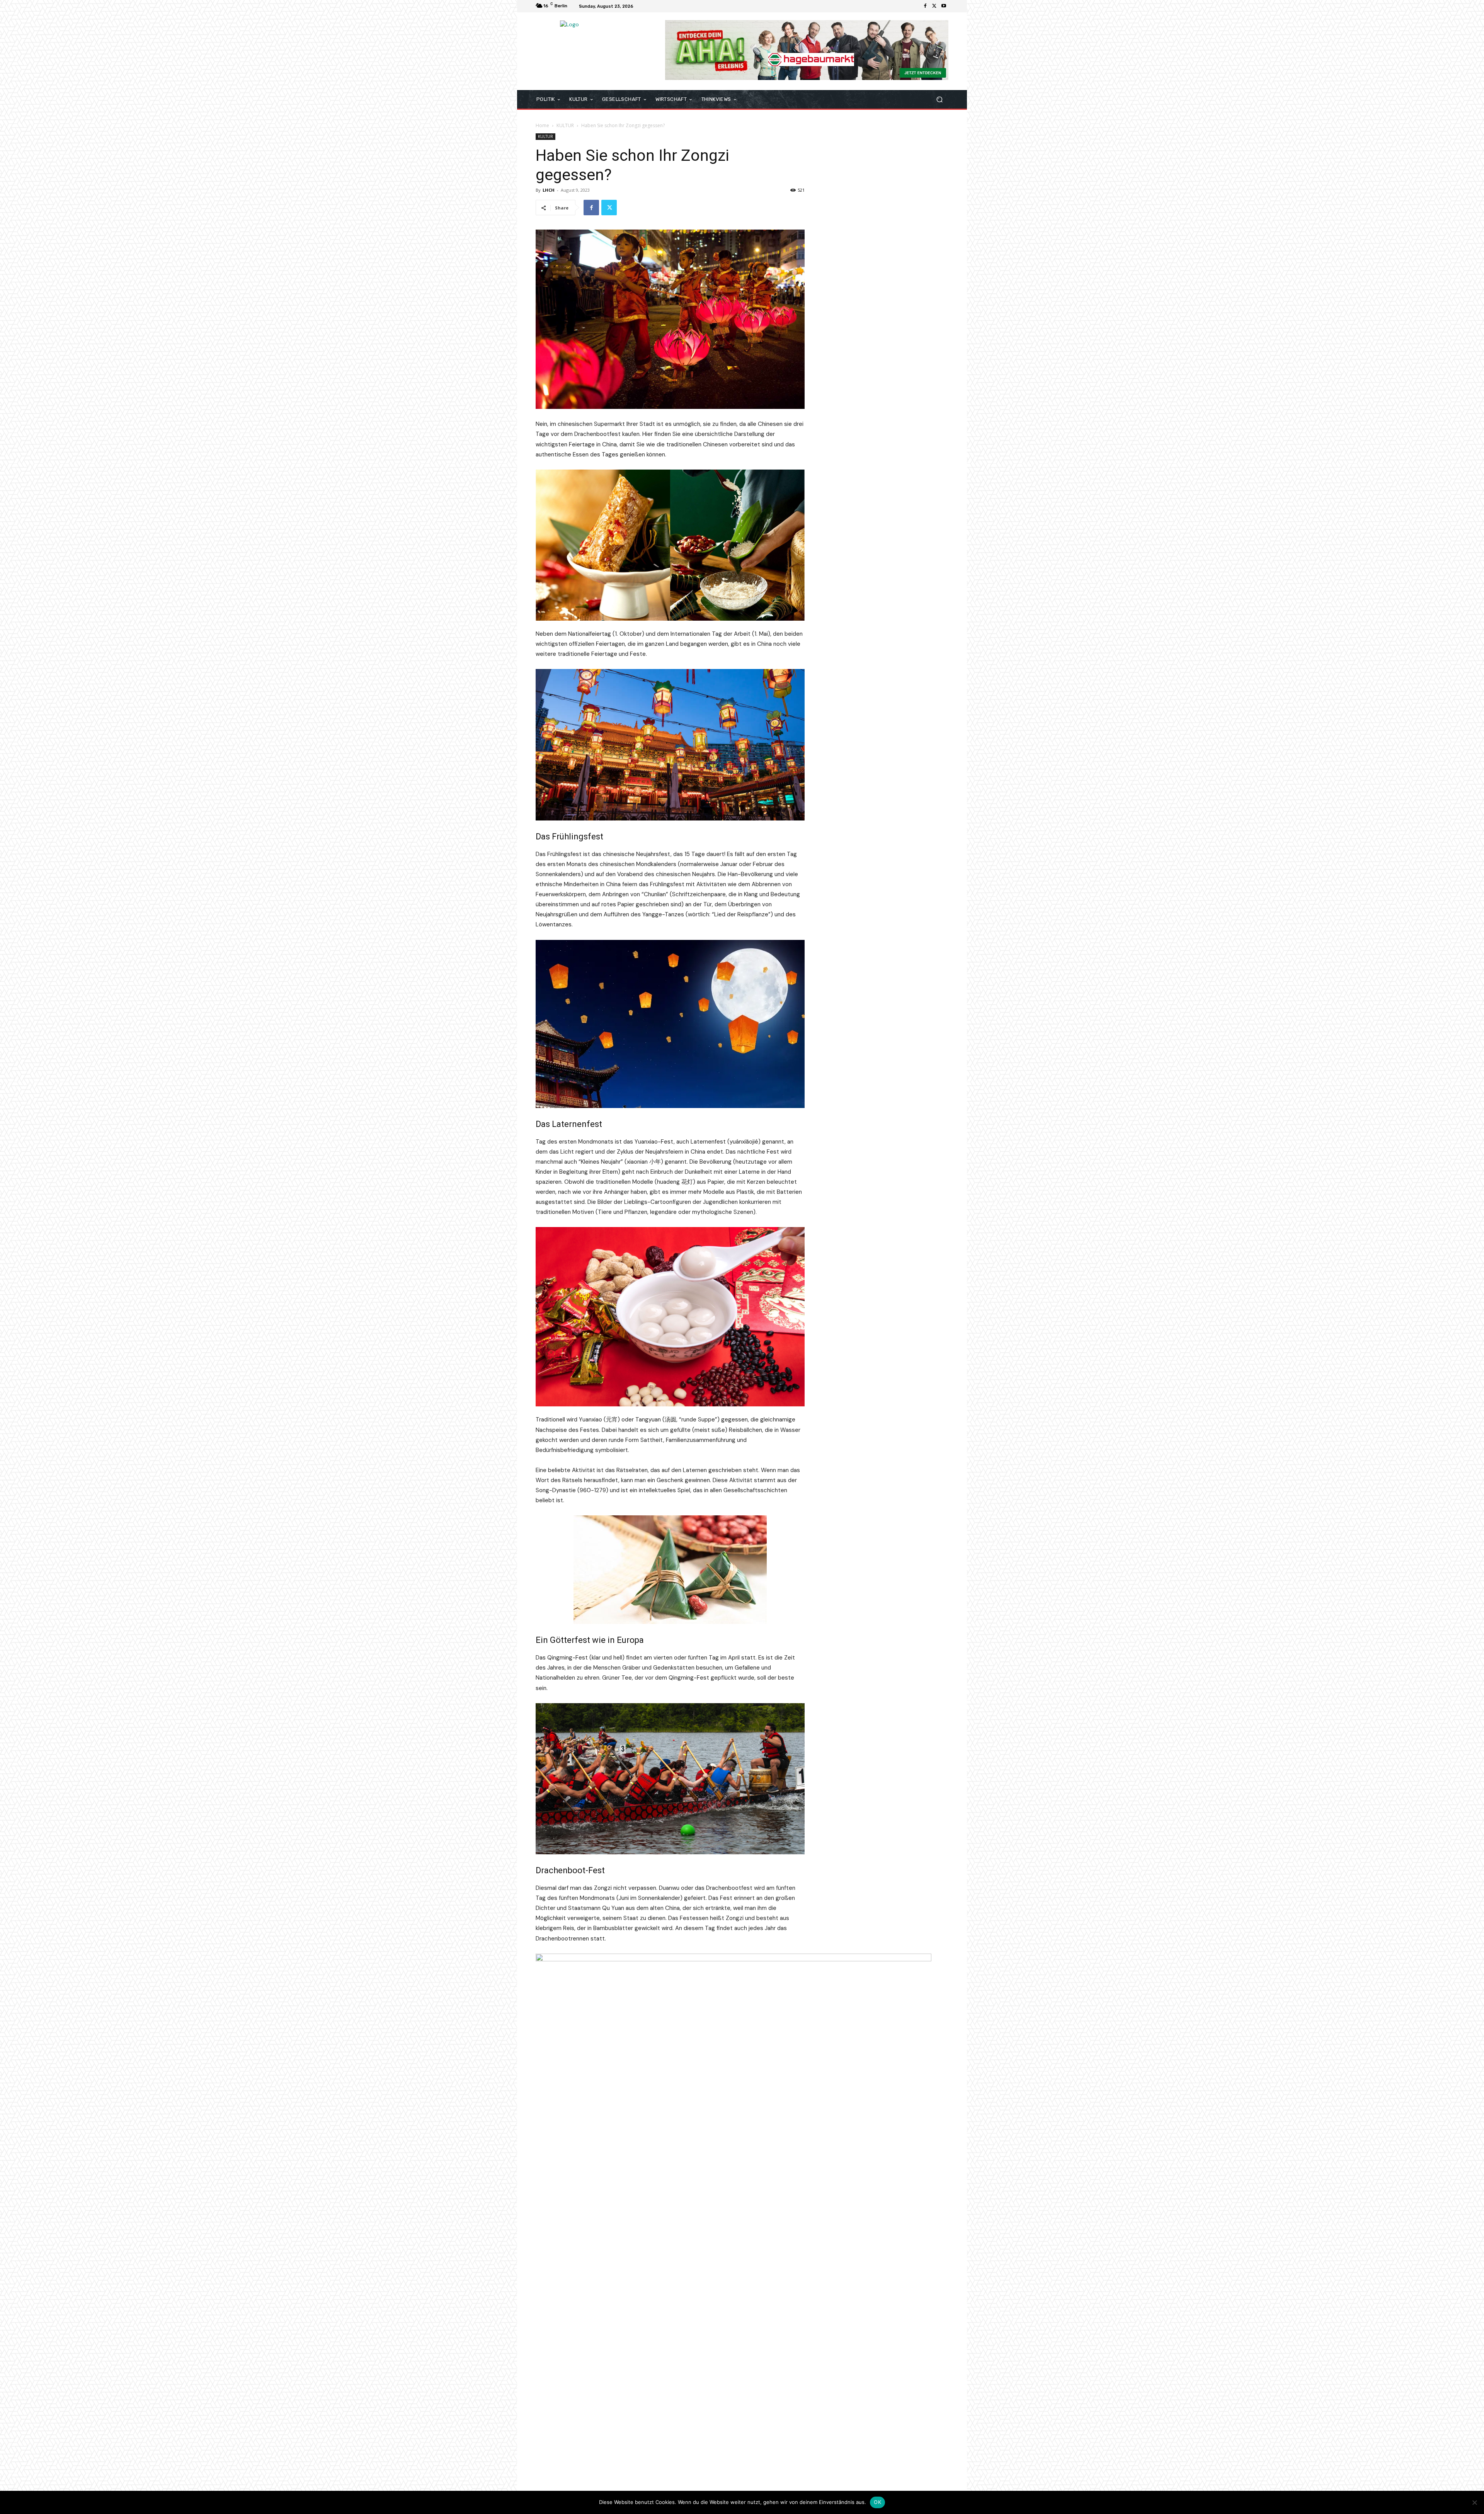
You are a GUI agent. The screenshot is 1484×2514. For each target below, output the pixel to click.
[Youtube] (944, 6)
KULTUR (565, 125)
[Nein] (1474, 2502)
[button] (939, 100)
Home (542, 125)
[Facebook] (925, 6)
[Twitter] (934, 6)
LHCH (549, 190)
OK (877, 2502)
